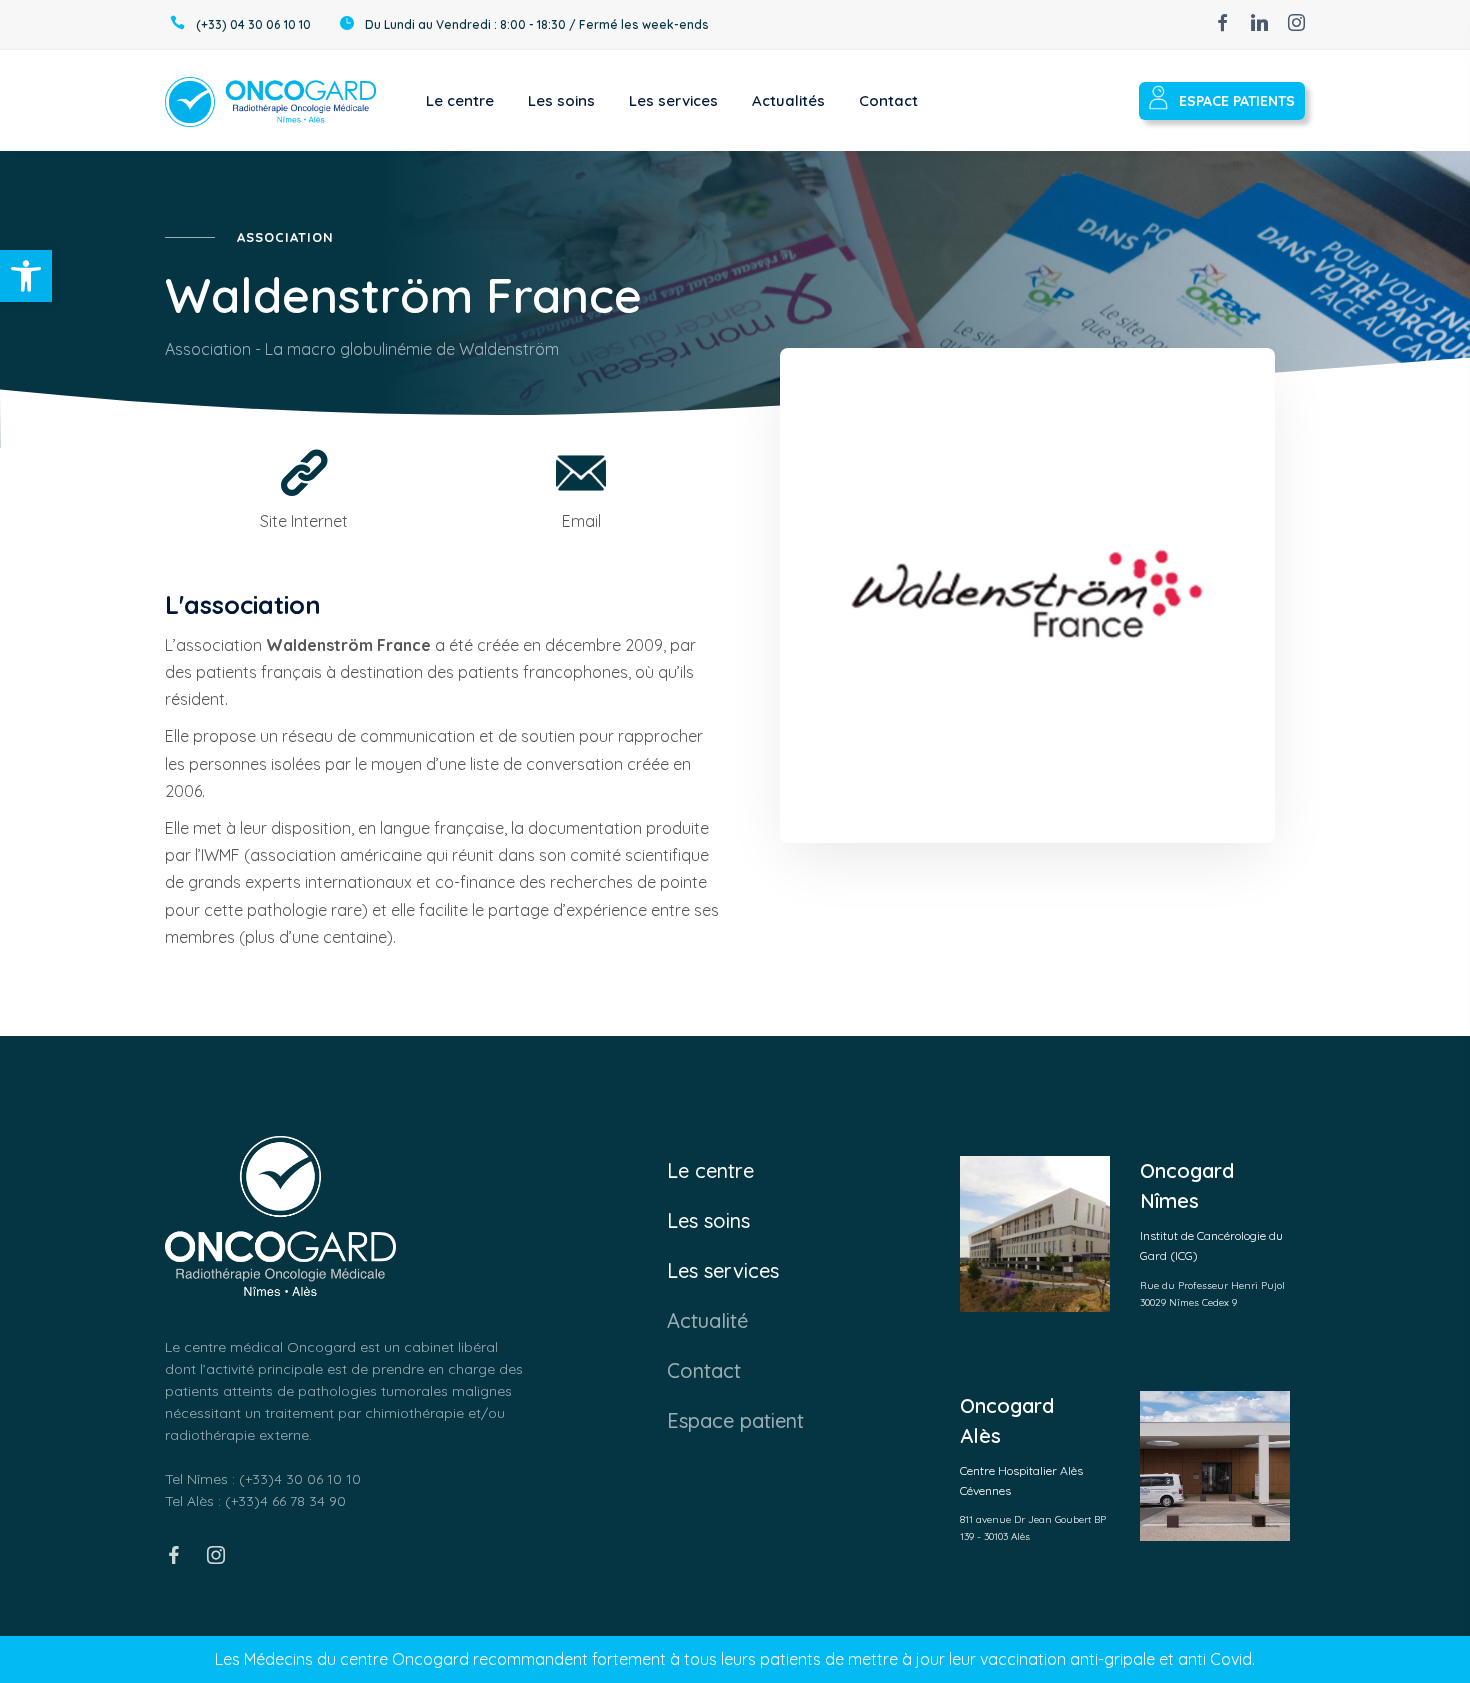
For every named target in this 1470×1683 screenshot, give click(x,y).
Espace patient (735, 1420)
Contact (704, 1370)
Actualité (707, 1320)
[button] (26, 276)
